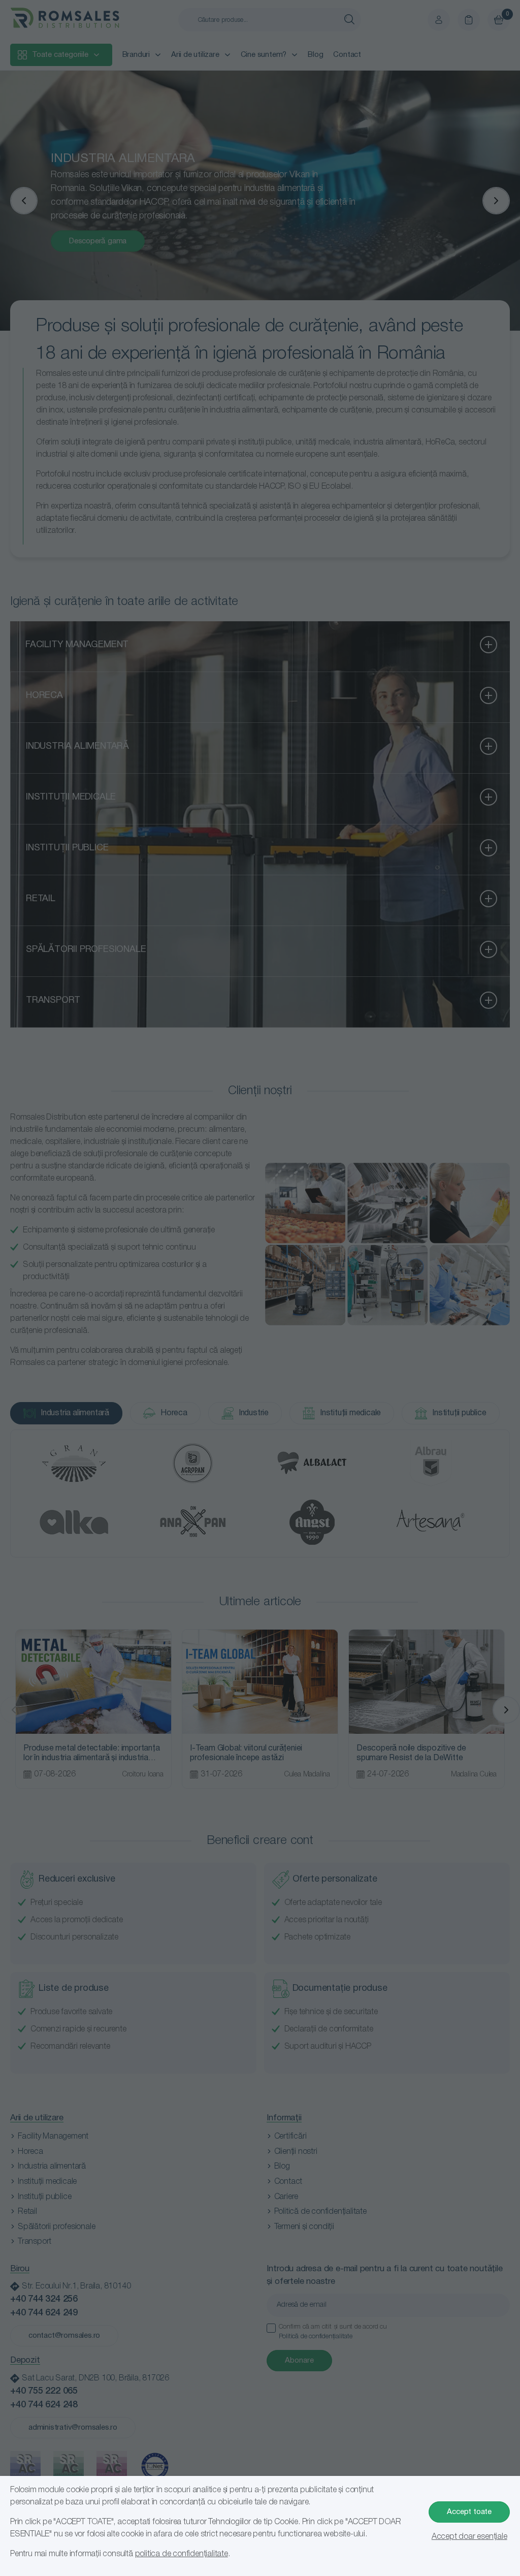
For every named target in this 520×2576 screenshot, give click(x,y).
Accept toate (469, 2512)
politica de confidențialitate (182, 2554)
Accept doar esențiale (469, 2537)
